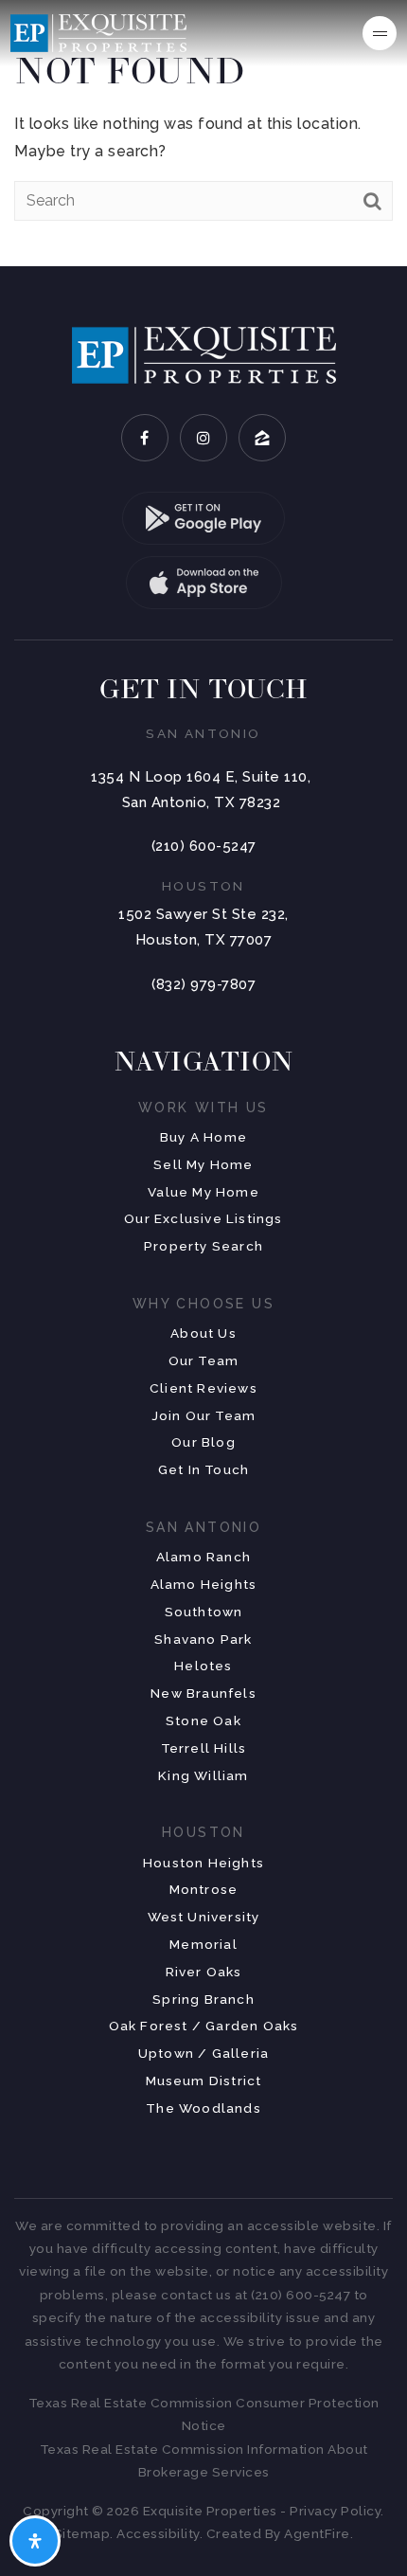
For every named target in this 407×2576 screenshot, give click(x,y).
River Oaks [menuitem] (204, 1972)
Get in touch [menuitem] (203, 1469)
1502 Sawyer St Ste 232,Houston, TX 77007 (203, 927)
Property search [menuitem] (203, 1246)
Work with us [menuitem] (203, 1108)
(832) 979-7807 (203, 984)
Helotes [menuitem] (203, 1666)
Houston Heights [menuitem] (203, 1863)
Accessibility (158, 2533)
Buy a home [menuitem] (203, 1137)
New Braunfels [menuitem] (203, 1693)
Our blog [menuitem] (203, 1442)
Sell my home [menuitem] (203, 1164)
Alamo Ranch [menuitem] (203, 1557)
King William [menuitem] (203, 1775)
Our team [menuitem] (204, 1360)
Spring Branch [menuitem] (203, 1999)
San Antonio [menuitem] (203, 1527)
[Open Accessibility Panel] (35, 2541)
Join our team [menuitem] (204, 1415)
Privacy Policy (335, 2511)
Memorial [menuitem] (203, 1944)
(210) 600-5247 (204, 846)
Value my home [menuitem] (203, 1192)
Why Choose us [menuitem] (203, 1304)
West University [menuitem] (204, 1917)
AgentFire (317, 2533)
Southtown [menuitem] (204, 1612)
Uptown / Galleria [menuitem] (203, 2053)
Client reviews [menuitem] (203, 1388)
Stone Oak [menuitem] (203, 1720)
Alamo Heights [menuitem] (204, 1584)
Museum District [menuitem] (204, 2081)
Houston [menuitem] (203, 1832)
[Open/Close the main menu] (380, 33)
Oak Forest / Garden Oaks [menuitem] (204, 2026)
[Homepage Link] (98, 32)
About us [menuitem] (203, 1333)
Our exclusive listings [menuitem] (203, 1218)
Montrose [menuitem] (204, 1889)
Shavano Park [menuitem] (203, 1639)
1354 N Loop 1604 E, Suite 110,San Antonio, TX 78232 (201, 790)
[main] (203, 133)
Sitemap (82, 2533)
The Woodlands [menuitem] (203, 2108)
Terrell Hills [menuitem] (204, 1748)
